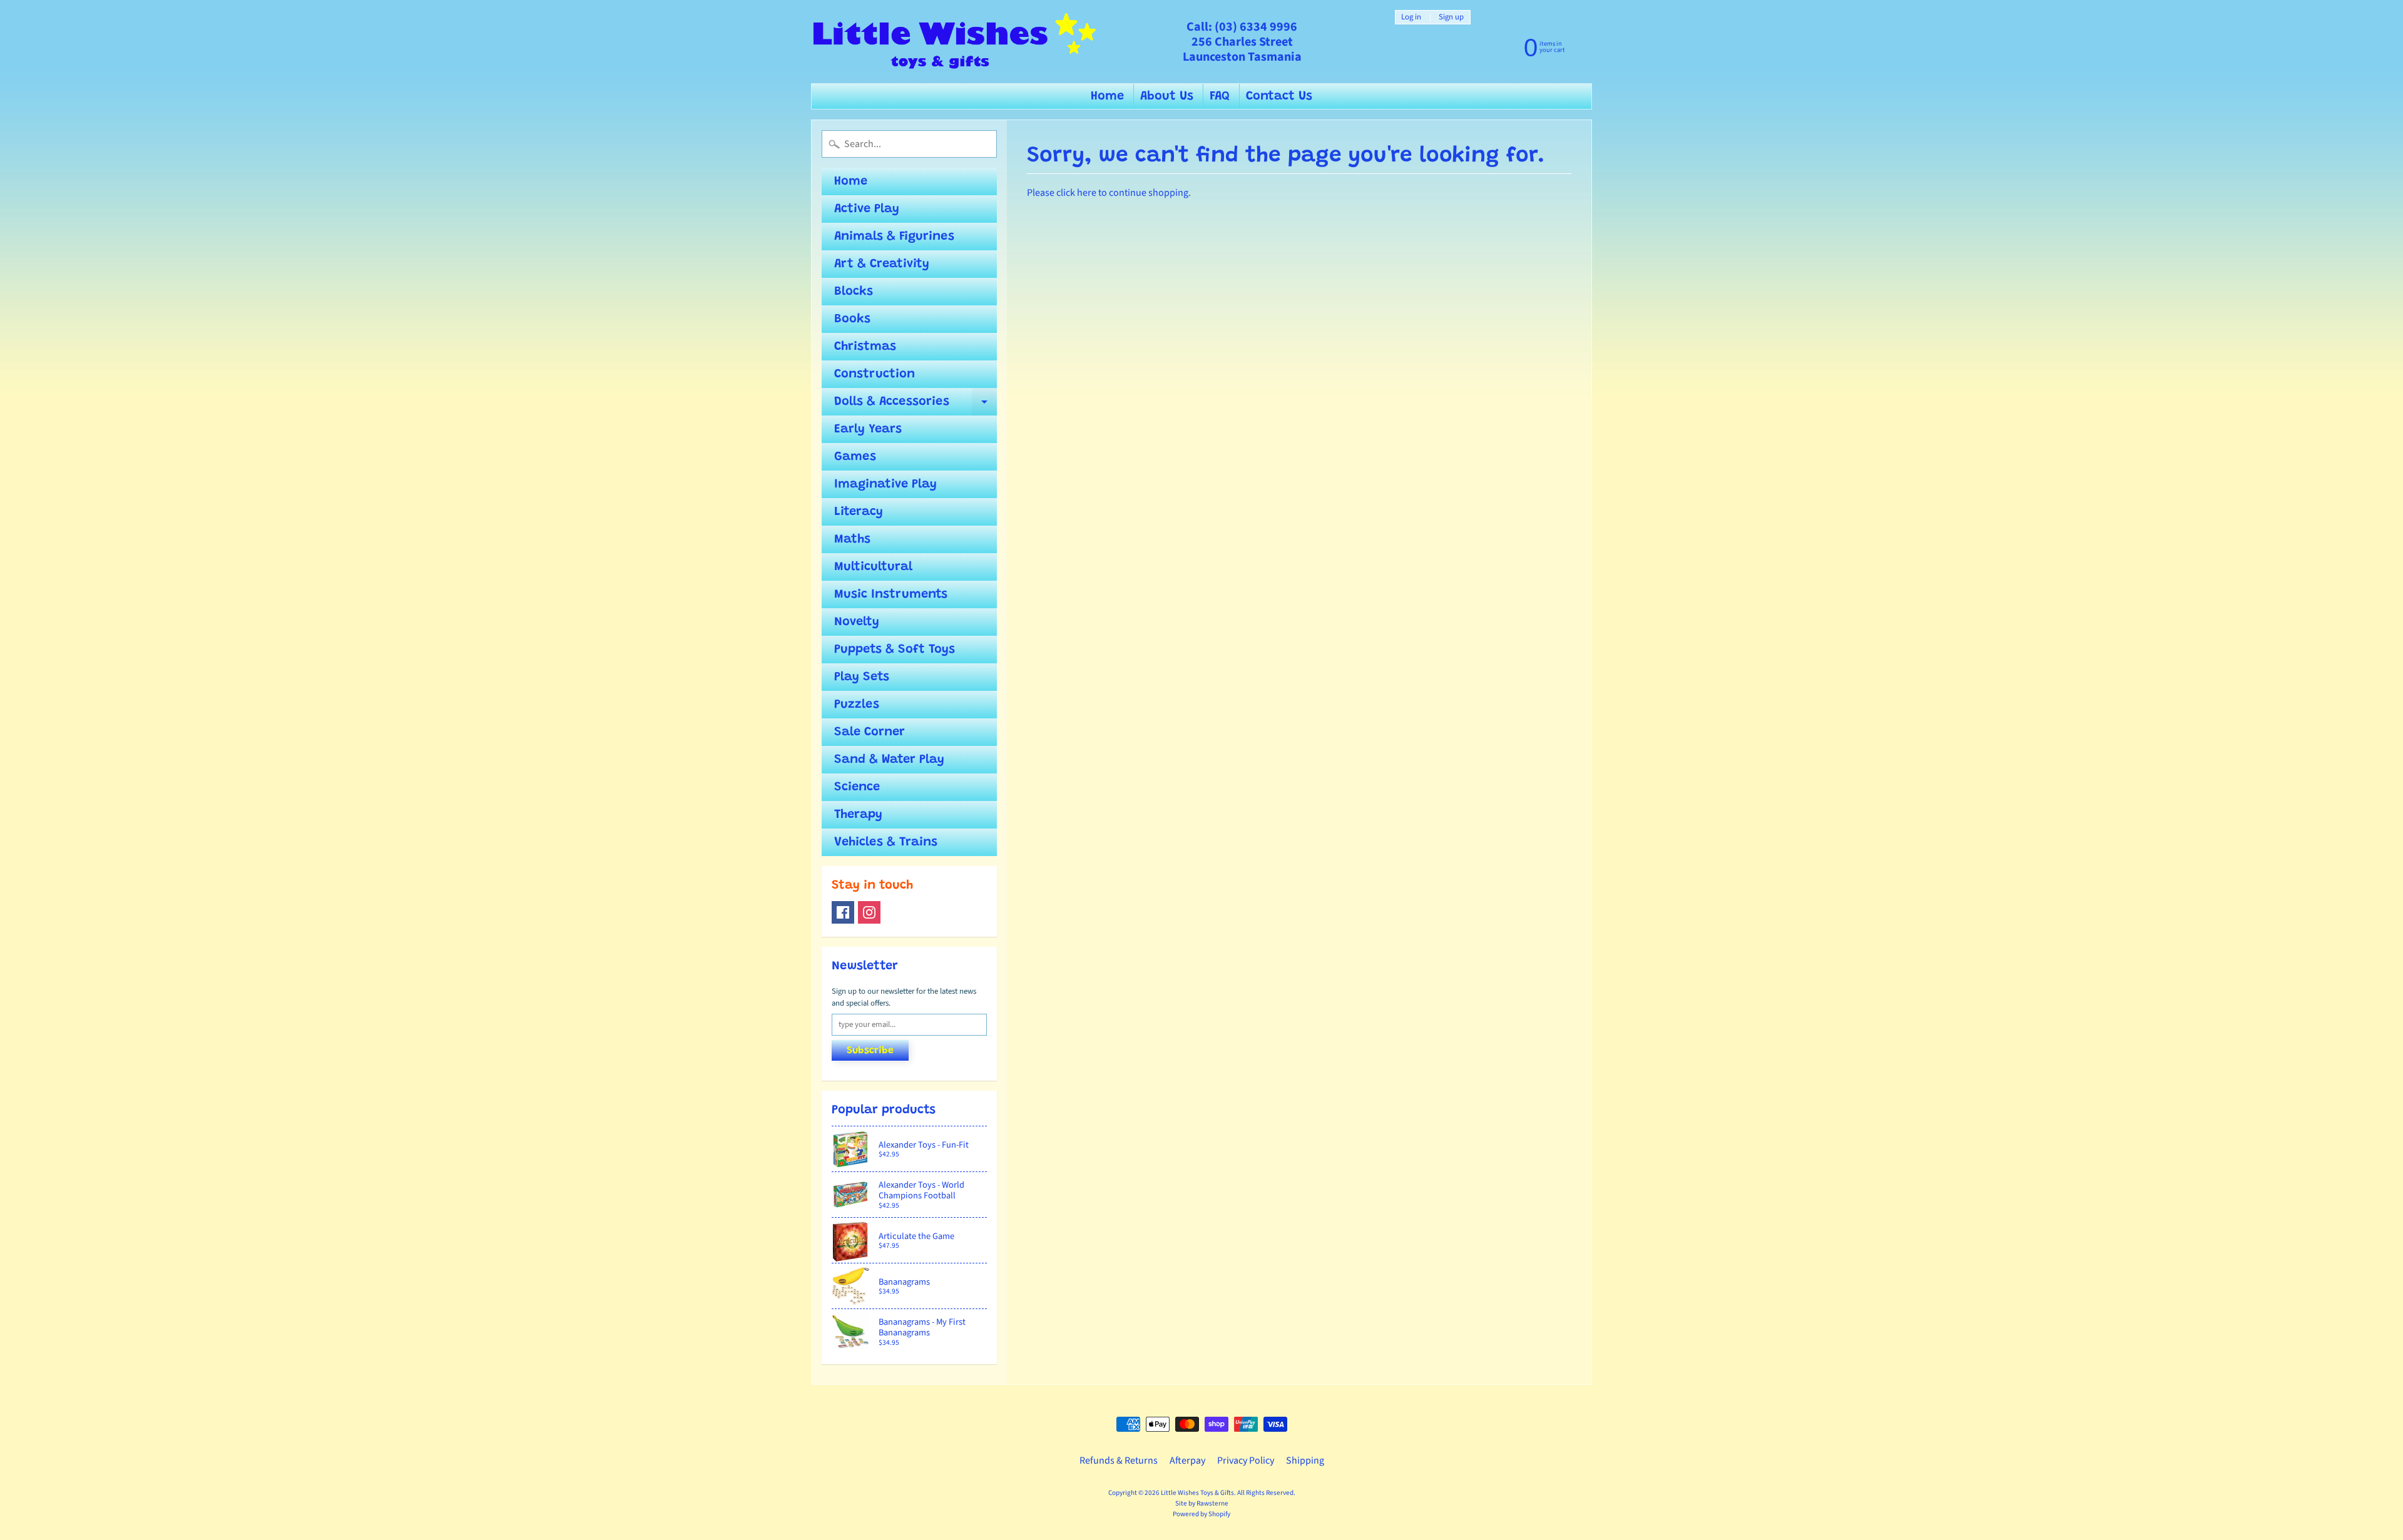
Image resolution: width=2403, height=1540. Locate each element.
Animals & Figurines (894, 237)
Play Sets (862, 677)
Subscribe (870, 1051)
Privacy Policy (1246, 1461)
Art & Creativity (882, 264)
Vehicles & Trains (886, 842)
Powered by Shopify (1201, 1514)
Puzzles (857, 705)
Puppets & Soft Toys (895, 650)
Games (855, 457)
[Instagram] (869, 912)
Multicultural (873, 567)
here (1087, 193)
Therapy (858, 815)
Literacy (859, 512)
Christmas (865, 347)
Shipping (1305, 1461)
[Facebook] (843, 912)
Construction (875, 374)
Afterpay (1187, 1461)
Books (852, 319)
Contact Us (1279, 96)
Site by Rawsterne (1202, 1503)
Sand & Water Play (889, 760)
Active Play (867, 209)
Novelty (857, 622)
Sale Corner (870, 732)
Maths (852, 539)
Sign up (1451, 17)
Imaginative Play (885, 484)
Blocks (854, 292)
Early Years (868, 429)
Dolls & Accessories (916, 405)
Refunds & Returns (1119, 1461)
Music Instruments (891, 594)
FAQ (1220, 96)
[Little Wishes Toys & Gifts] (955, 42)
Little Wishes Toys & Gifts (1197, 1493)
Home (1107, 96)
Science (857, 787)
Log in (1411, 17)
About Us (1167, 96)
